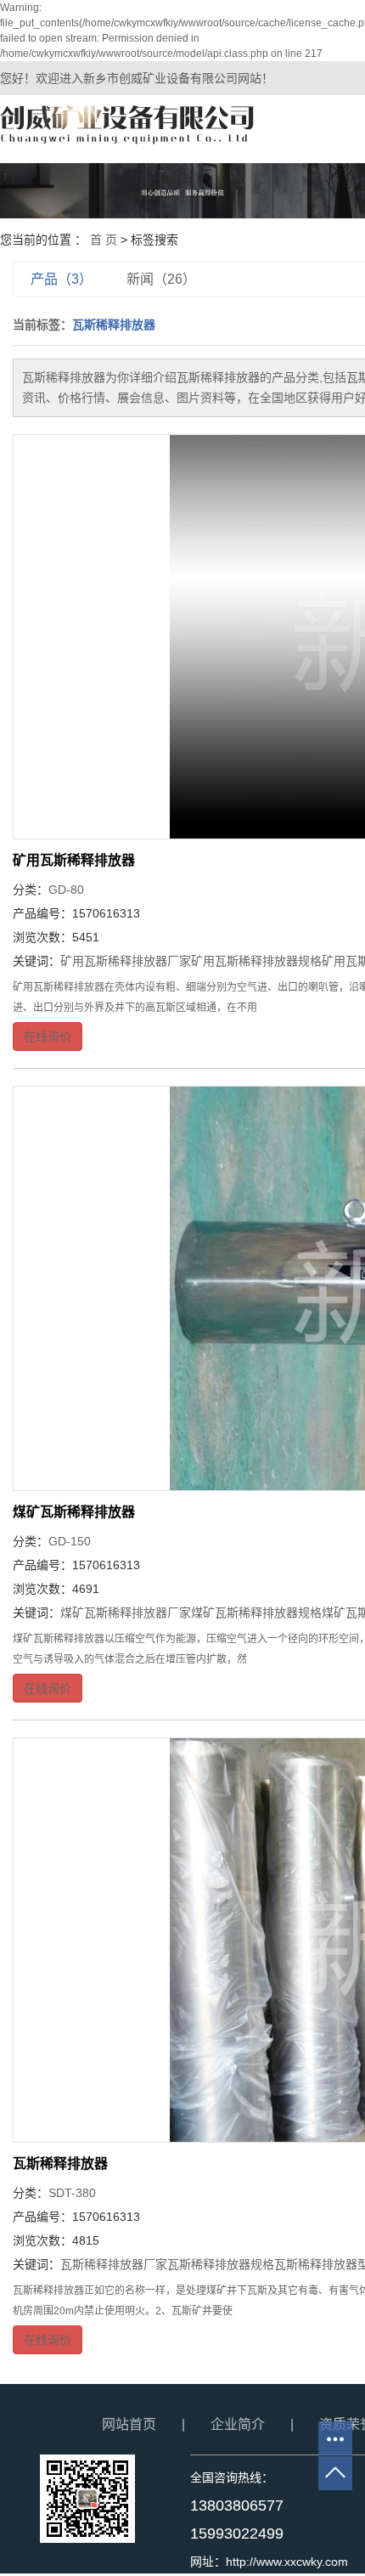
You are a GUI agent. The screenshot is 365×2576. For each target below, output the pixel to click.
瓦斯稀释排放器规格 (221, 2264)
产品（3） (62, 279)
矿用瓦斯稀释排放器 (74, 860)
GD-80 (66, 890)
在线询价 (48, 1037)
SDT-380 (72, 2193)
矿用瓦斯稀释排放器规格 (256, 961)
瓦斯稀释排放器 (60, 2164)
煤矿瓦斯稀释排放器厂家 (126, 1613)
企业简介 (238, 2424)
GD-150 (70, 1541)
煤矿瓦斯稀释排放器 (74, 1512)
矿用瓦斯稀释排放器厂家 (126, 961)
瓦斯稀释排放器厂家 (114, 2264)
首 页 (104, 240)
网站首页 (129, 2424)
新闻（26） (161, 279)
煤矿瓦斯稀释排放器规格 (256, 1613)
